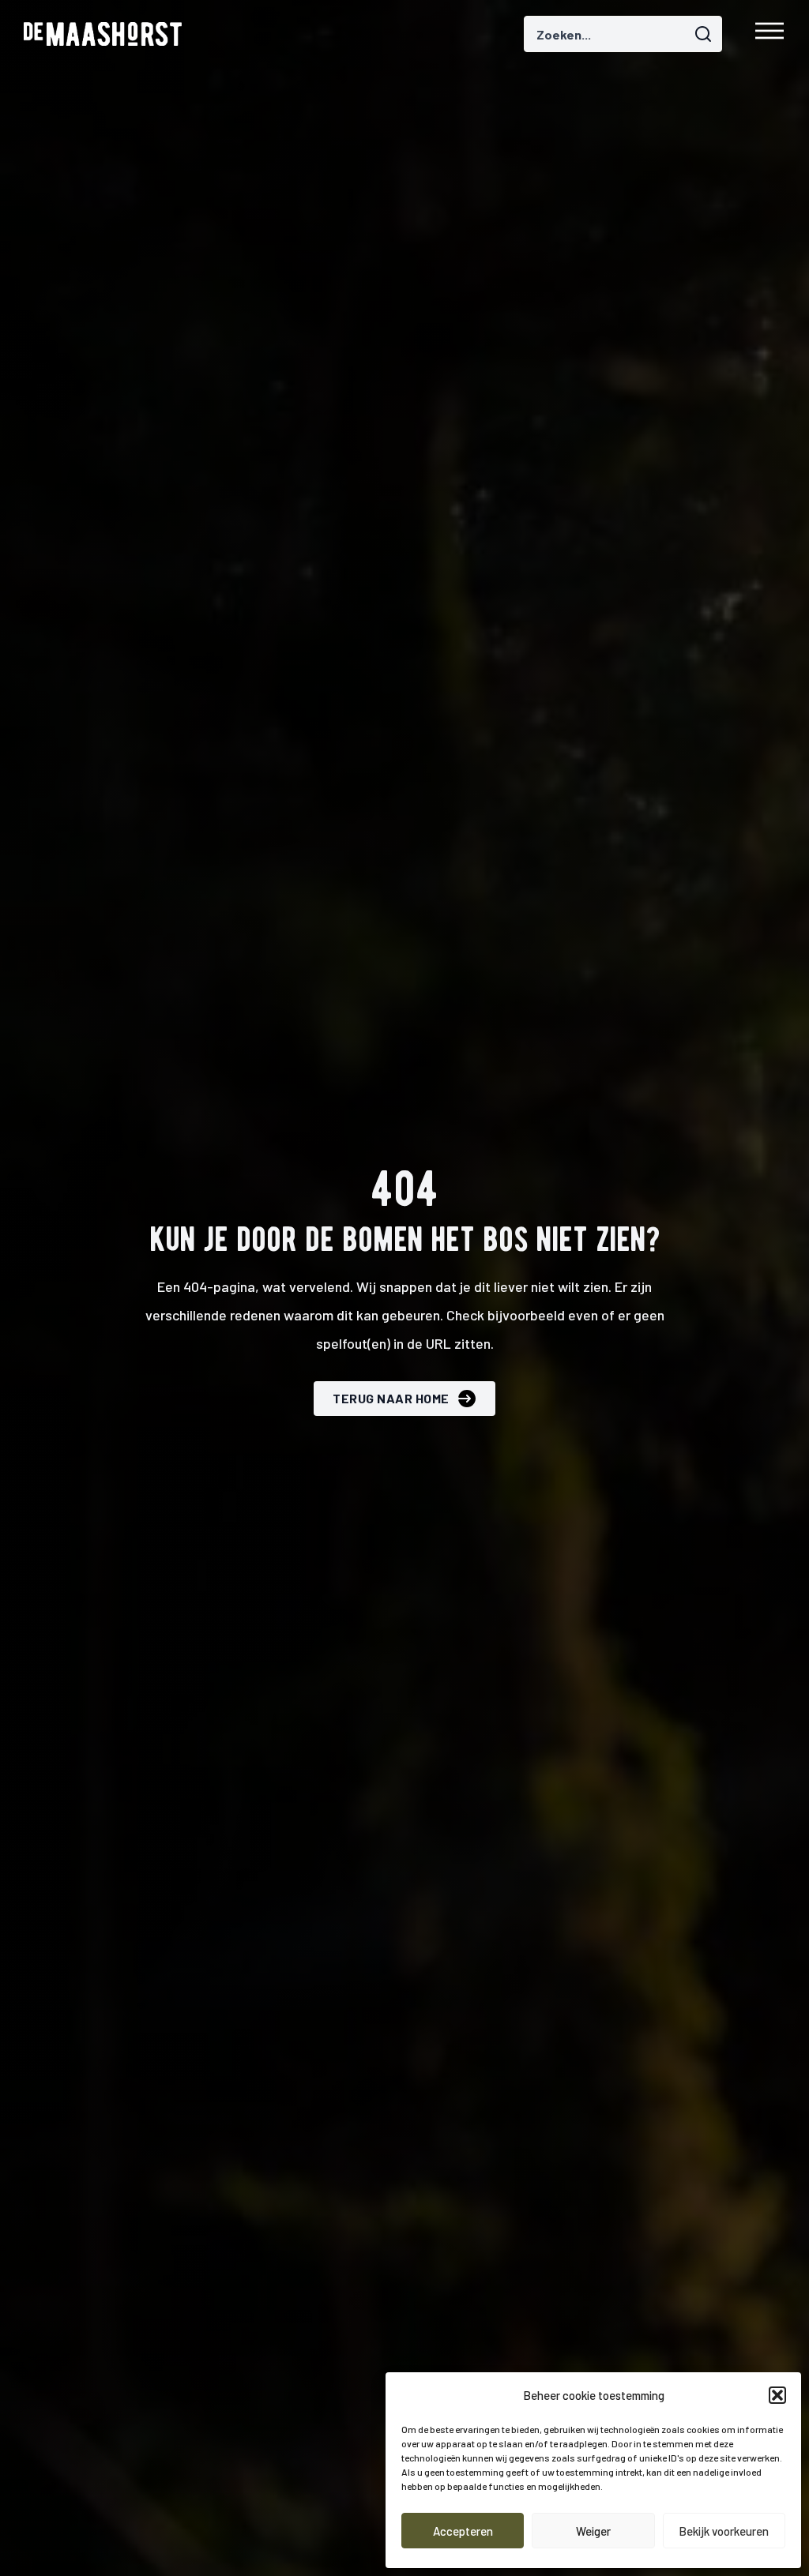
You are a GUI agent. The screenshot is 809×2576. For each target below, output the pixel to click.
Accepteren (463, 2531)
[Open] (769, 34)
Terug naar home (391, 1398)
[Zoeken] (706, 32)
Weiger (593, 2531)
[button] (777, 2395)
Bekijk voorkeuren (724, 2531)
